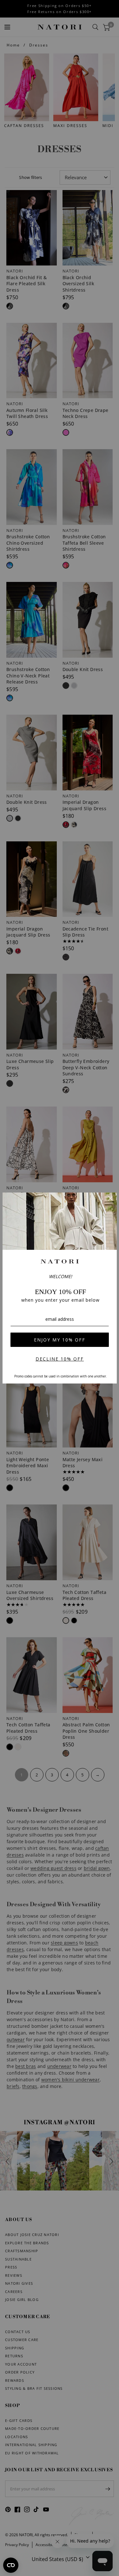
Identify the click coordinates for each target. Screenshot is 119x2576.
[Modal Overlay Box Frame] (60, 1288)
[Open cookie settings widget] (11, 2565)
